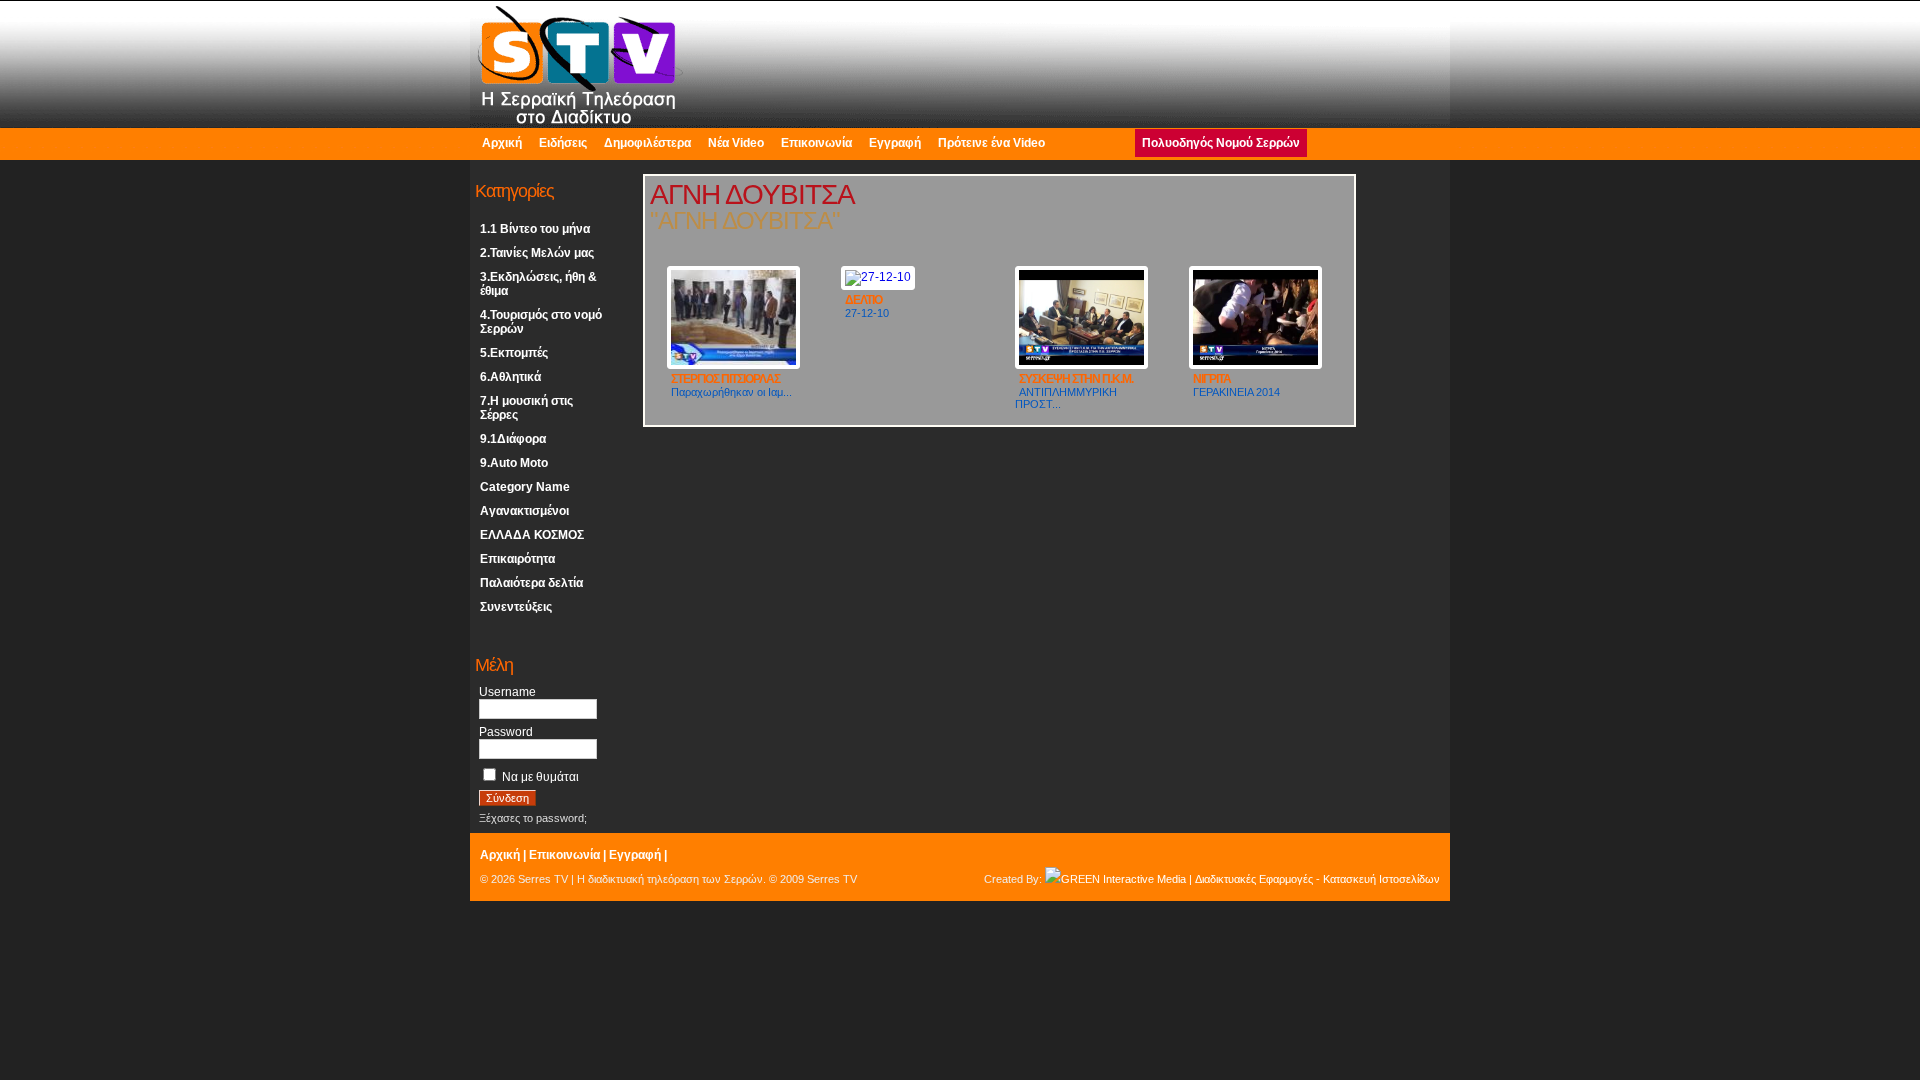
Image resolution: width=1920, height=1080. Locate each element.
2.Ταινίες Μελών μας (537, 253)
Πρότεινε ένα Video (991, 143)
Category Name (525, 487)
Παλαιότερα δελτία (531, 583)
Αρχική (502, 143)
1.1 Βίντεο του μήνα (535, 229)
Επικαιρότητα (517, 559)
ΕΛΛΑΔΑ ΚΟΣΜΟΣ (532, 535)
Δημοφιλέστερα (647, 143)
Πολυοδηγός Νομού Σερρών (1221, 143)
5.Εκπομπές (514, 353)
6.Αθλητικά (510, 377)
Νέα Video (736, 143)
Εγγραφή (895, 143)
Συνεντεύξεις (516, 607)
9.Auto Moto (514, 463)
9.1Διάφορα (513, 439)
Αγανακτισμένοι (524, 511)
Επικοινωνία (816, 143)
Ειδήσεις (563, 143)
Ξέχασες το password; (533, 818)
